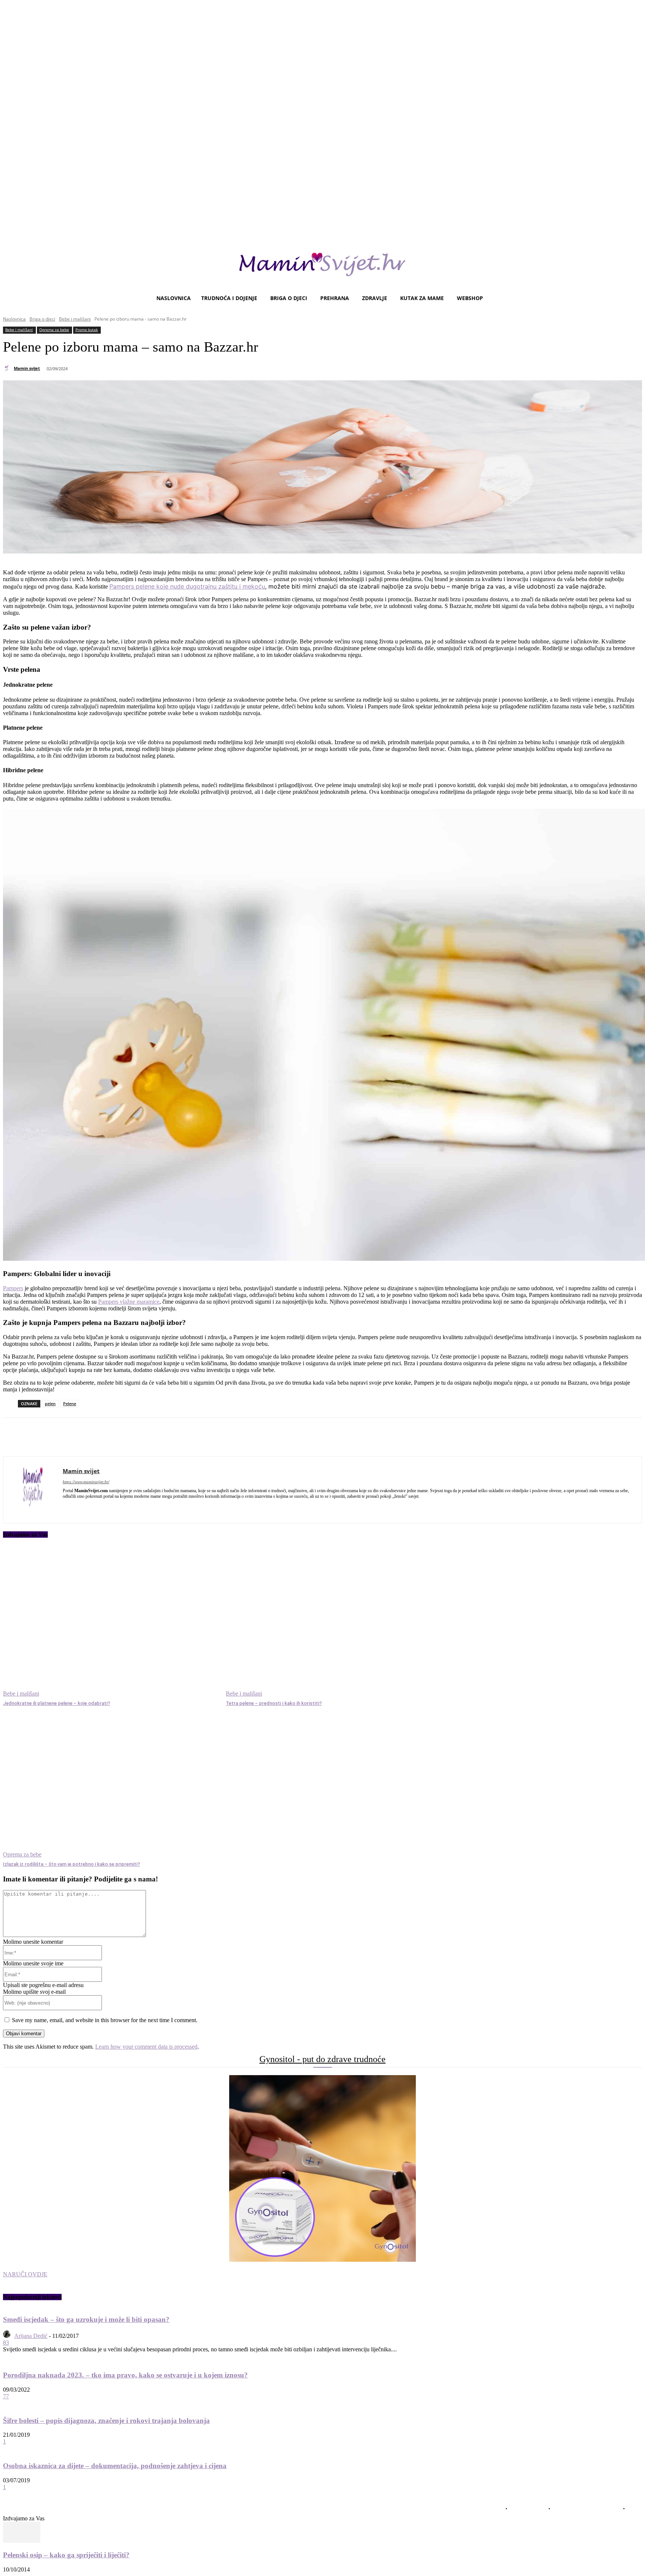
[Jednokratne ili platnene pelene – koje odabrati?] (111, 1622)
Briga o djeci (42, 319)
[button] (633, 298)
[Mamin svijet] (8, 368)
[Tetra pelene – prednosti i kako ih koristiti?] (334, 1622)
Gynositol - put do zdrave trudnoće (322, 2059)
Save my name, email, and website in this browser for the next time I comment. (105, 2020)
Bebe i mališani (75, 319)
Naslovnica (14, 319)
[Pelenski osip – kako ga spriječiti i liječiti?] (22, 2541)
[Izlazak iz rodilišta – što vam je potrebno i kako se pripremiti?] (111, 1783)
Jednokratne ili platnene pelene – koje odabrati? (57, 1703)
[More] (209, 1437)
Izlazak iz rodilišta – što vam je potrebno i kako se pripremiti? (71, 1864)
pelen (50, 1404)
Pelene (70, 1404)
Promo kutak (87, 330)
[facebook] (66, 1507)
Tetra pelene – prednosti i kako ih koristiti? (274, 1703)
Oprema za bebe (54, 330)
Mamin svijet (27, 368)
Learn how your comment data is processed (146, 2047)
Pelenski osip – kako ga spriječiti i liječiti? (66, 2555)
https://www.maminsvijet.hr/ (86, 1482)
